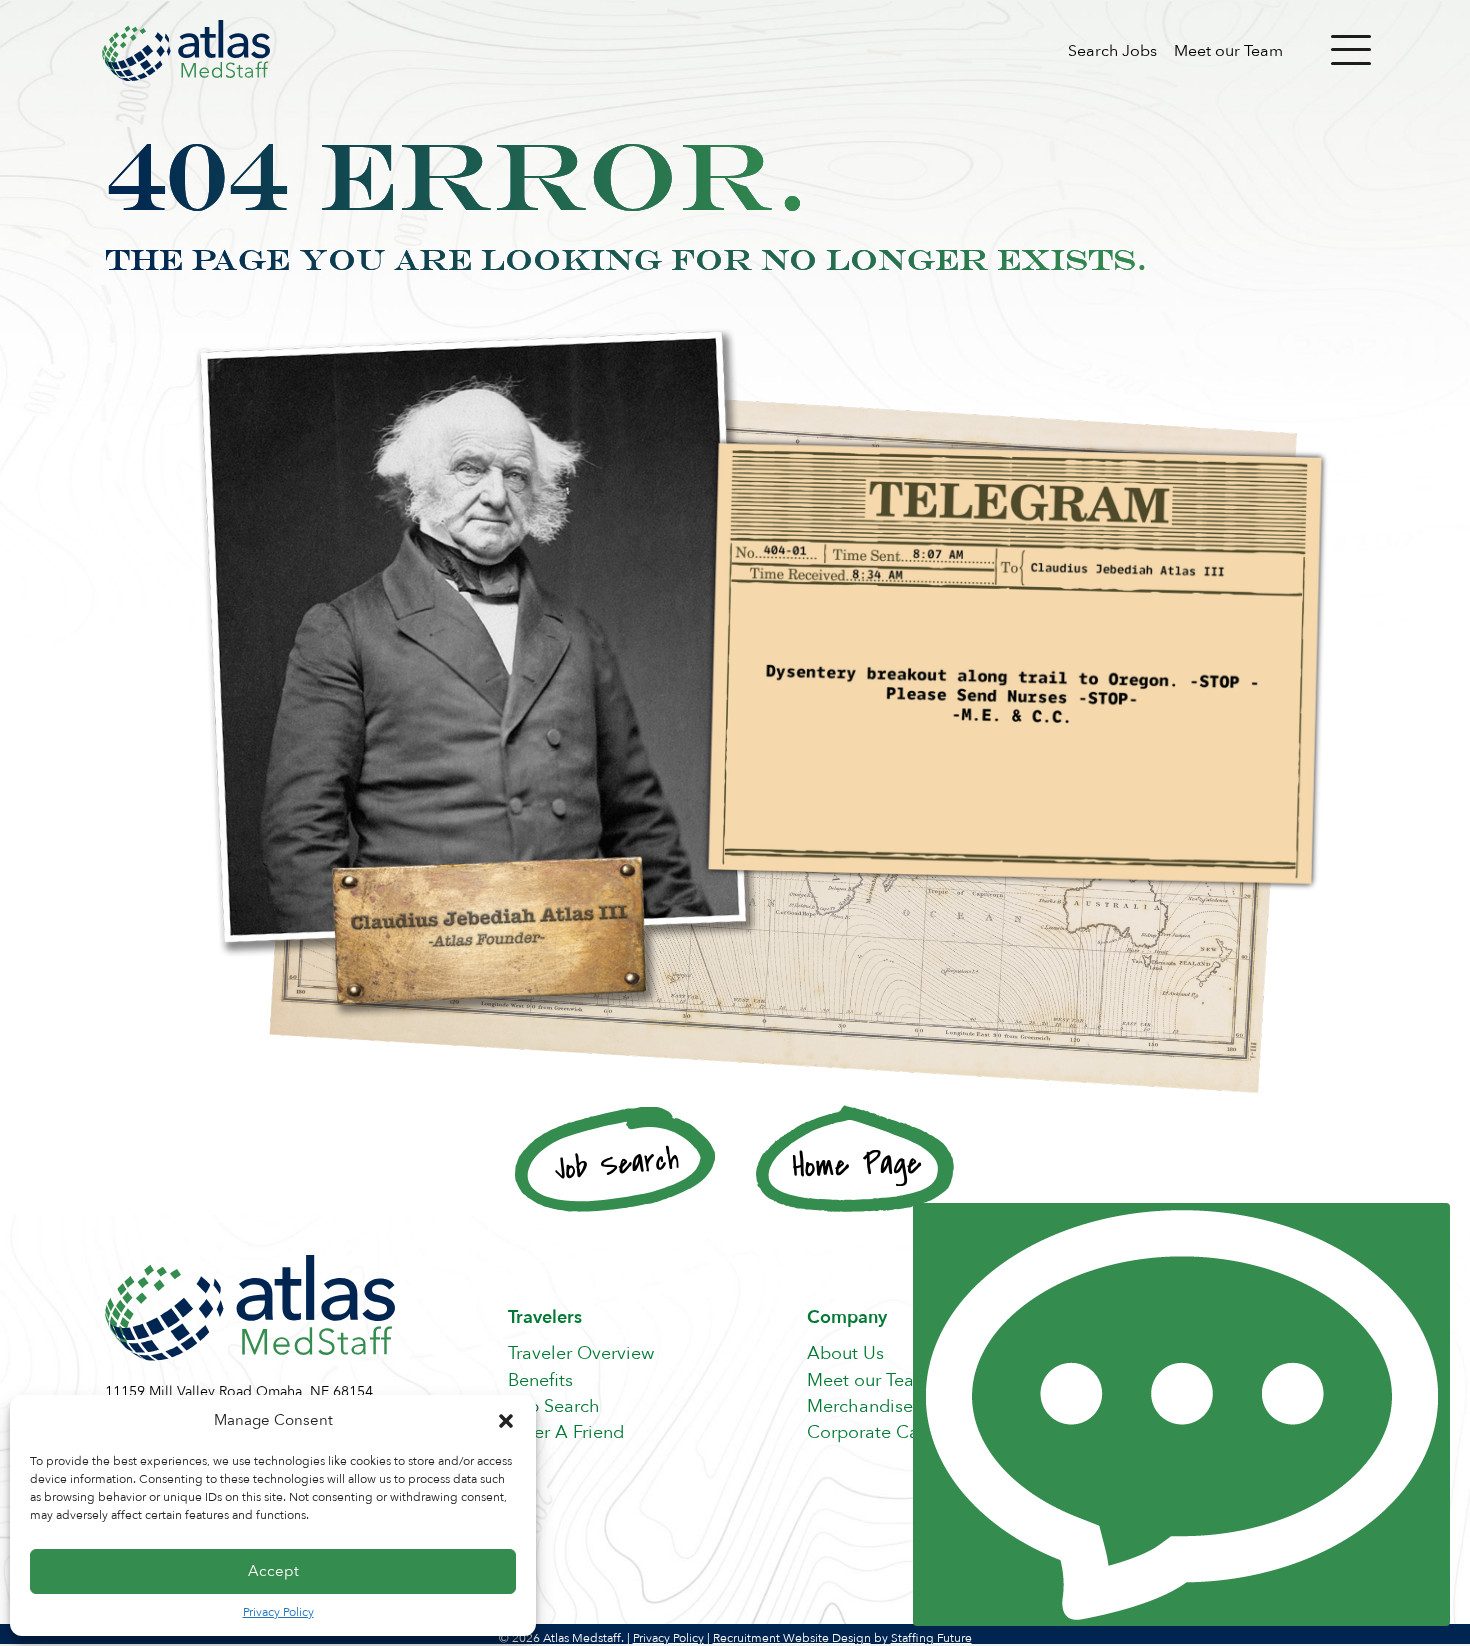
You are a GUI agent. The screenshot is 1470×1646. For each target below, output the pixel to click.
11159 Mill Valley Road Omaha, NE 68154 (239, 1391)
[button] (506, 1421)
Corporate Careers (883, 1432)
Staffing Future (931, 1638)
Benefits (540, 1380)
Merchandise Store (884, 1406)
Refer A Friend (566, 1432)
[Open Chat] (1181, 1414)
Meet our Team (1228, 51)
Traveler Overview (581, 1353)
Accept (273, 1571)
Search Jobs (1112, 51)
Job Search (554, 1406)
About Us (845, 1353)
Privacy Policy (278, 1612)
